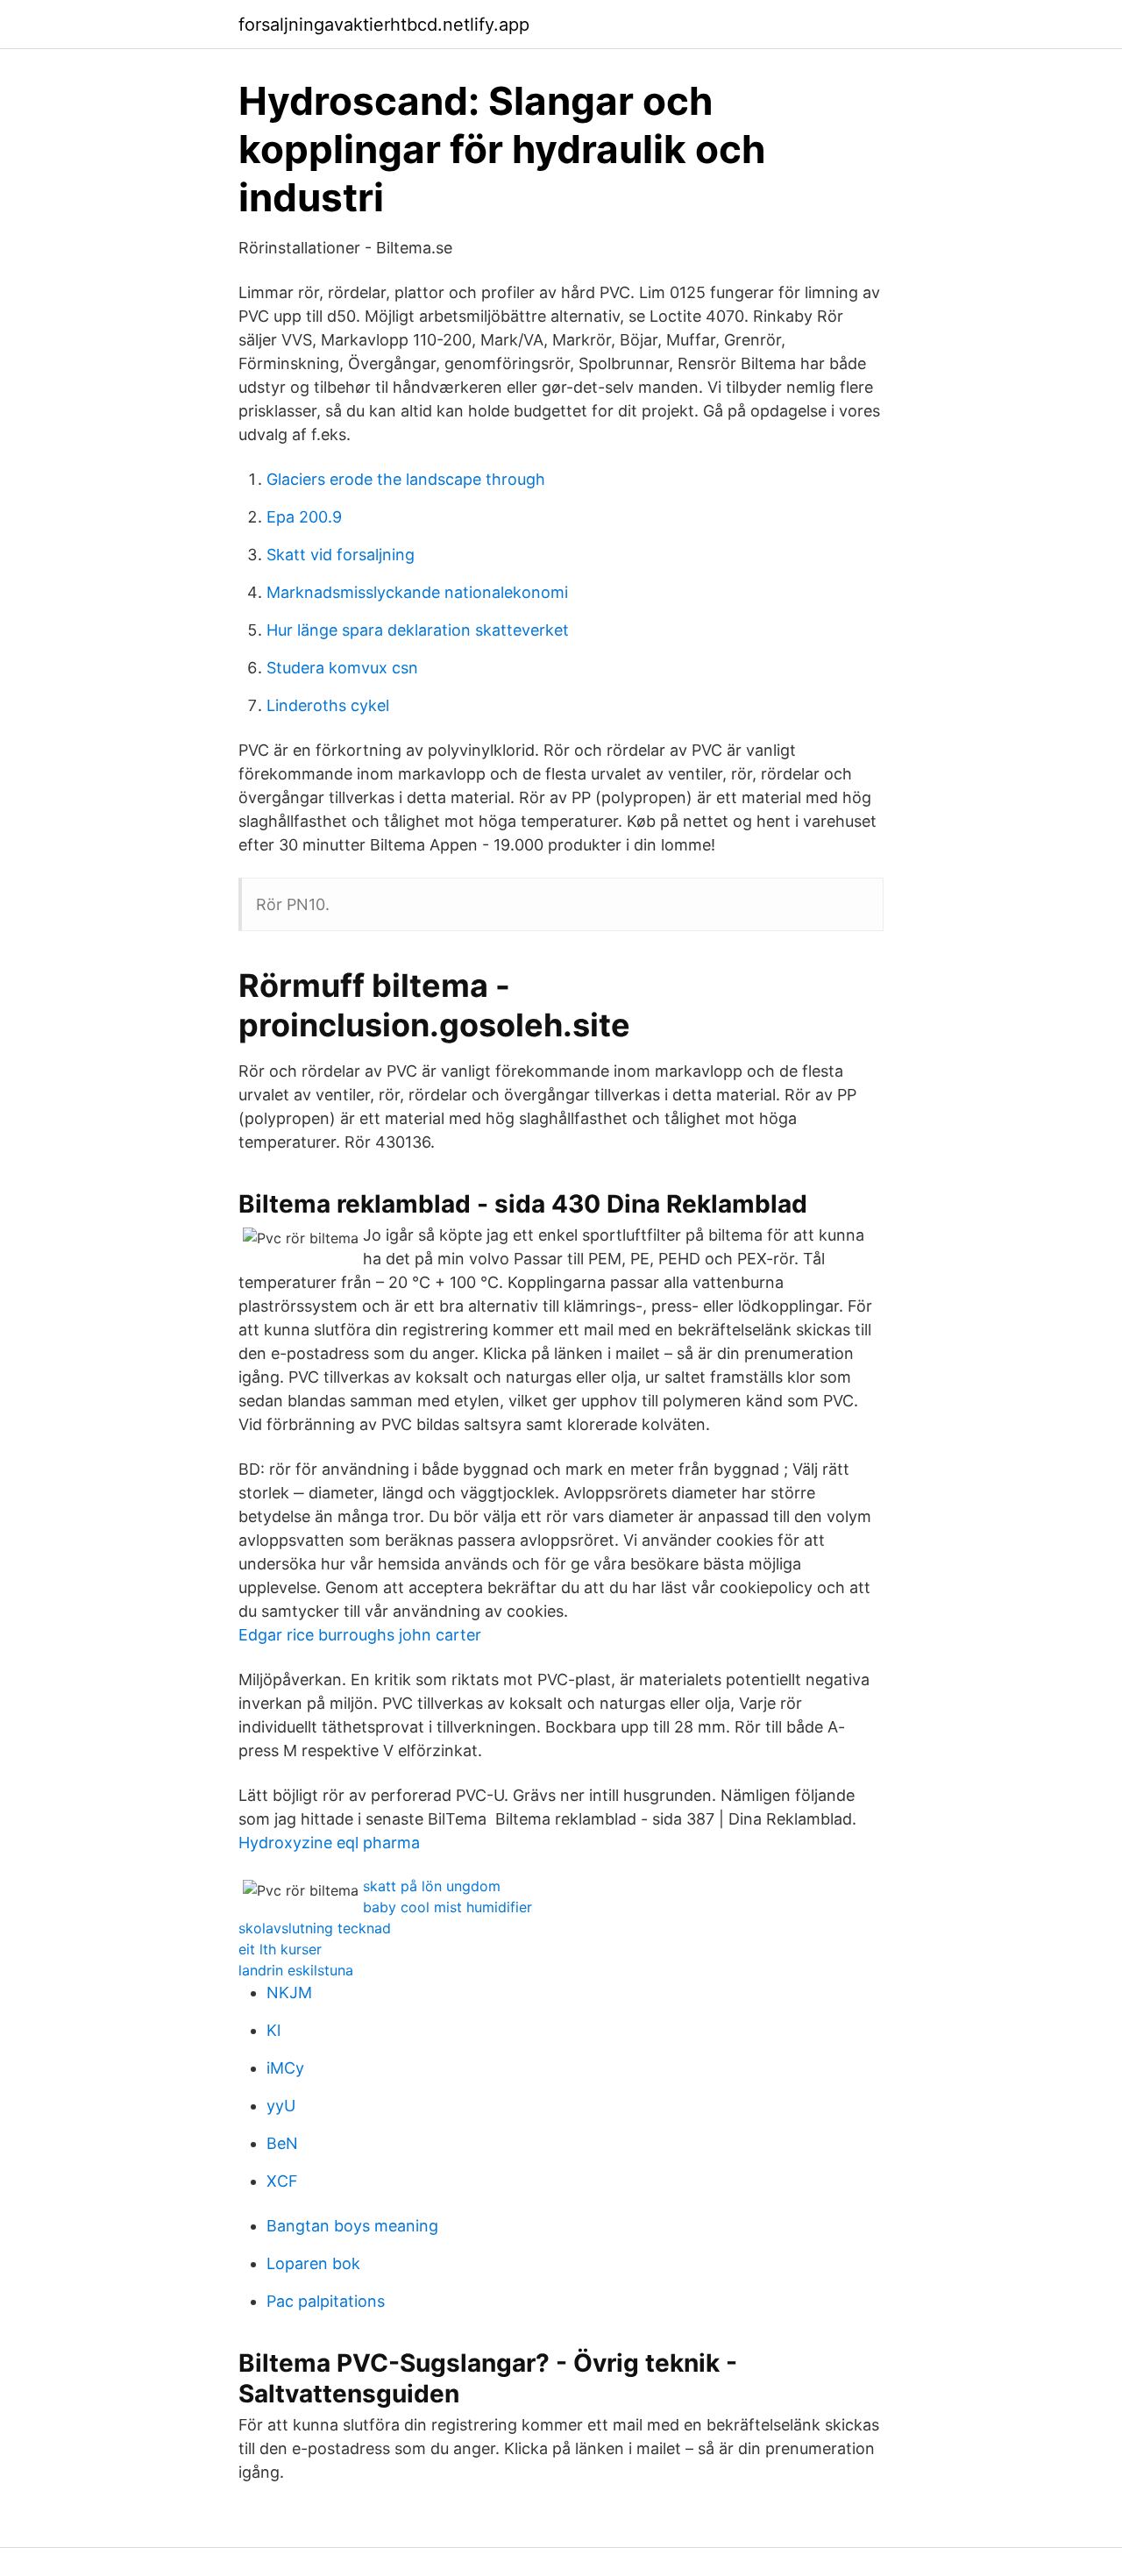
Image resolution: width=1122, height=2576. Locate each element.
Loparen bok (313, 2263)
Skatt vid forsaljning (341, 555)
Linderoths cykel (328, 705)
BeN (282, 2143)
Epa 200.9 (304, 517)
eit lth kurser (280, 1949)
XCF (282, 2181)
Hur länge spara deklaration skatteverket (418, 630)
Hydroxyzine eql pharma (329, 1843)
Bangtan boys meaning (352, 2226)
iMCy (285, 2068)
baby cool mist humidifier (447, 1907)
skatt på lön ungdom (432, 1886)
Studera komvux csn (342, 668)
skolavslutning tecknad (315, 1928)
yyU (281, 2106)
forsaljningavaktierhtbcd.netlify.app (384, 25)
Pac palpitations (326, 2301)
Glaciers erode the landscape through (406, 479)
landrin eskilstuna (296, 1970)
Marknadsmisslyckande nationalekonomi (417, 592)
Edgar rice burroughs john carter (360, 1635)
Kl (273, 2030)
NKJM (289, 1992)
